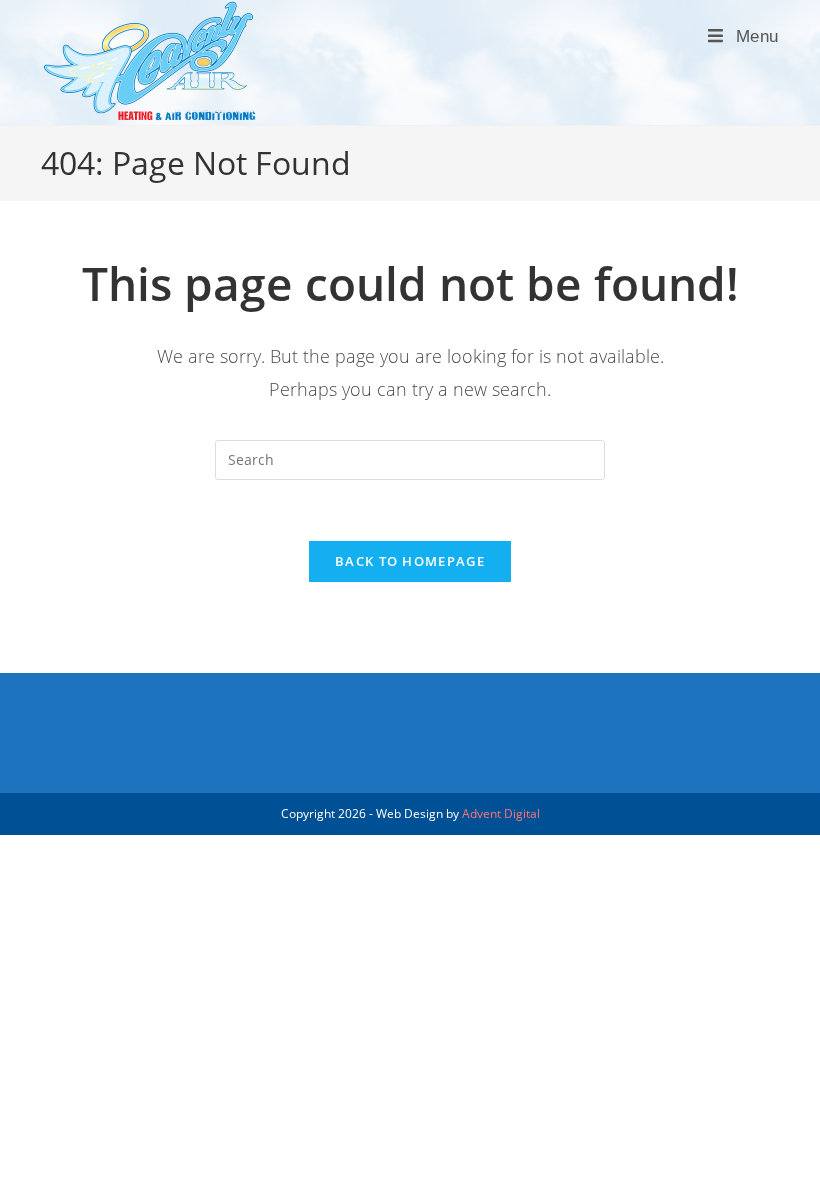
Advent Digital (501, 813)
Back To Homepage (410, 561)
